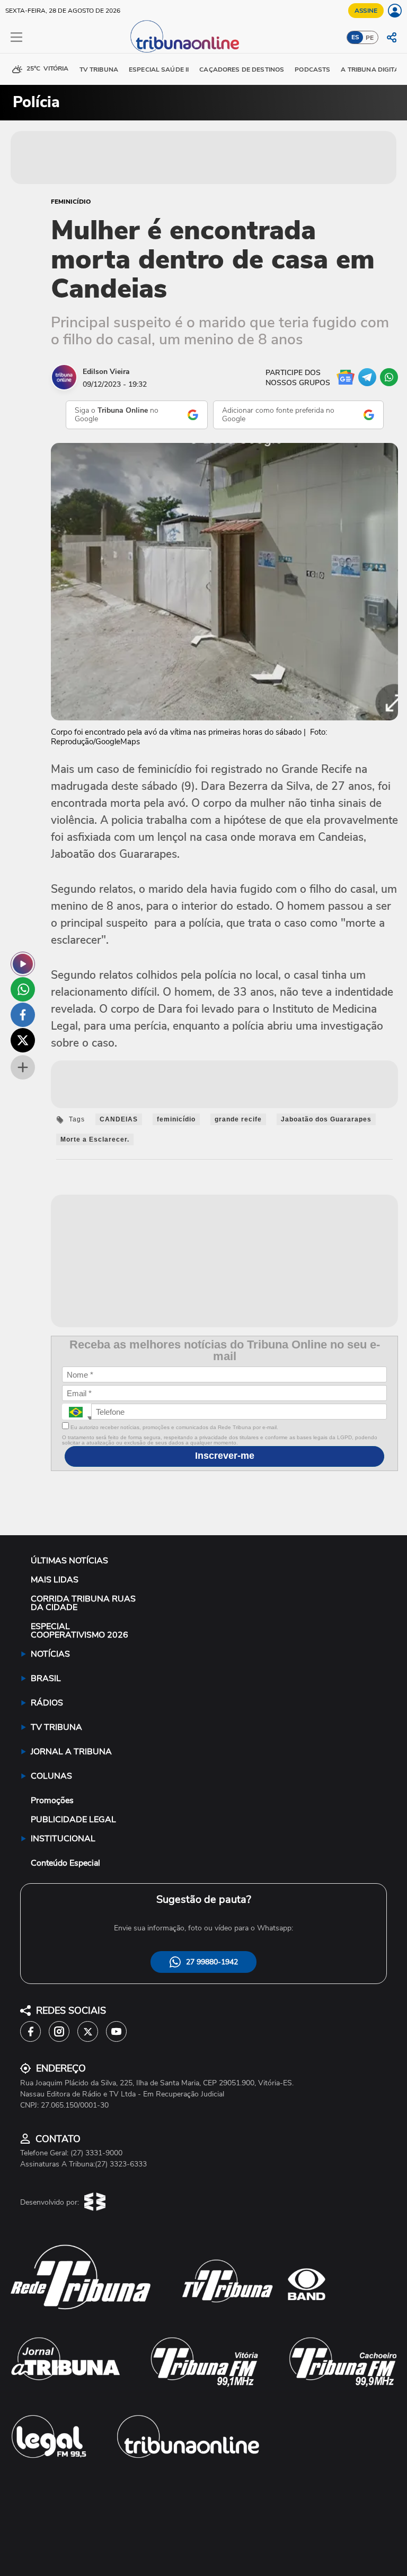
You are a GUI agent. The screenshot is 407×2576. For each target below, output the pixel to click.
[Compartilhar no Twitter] (23, 1040)
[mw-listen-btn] (23, 964)
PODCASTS (312, 69)
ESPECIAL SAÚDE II (159, 69)
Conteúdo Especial (65, 1863)
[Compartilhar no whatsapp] (23, 989)
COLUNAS (51, 1776)
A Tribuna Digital (371, 69)
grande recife (238, 1119)
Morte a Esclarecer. (95, 1139)
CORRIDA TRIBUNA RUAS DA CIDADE (83, 1603)
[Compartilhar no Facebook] (23, 1015)
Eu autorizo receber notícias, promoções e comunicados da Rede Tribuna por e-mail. (174, 1427)
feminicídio (176, 1119)
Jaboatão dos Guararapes (326, 1119)
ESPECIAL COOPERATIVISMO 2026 (79, 1631)
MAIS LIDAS (55, 1580)
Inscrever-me (225, 1456)
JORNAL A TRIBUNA (71, 1752)
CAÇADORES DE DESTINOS (242, 69)
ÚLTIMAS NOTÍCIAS (69, 1561)
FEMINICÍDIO (71, 202)
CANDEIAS (119, 1119)
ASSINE (366, 11)
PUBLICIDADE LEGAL (73, 1820)
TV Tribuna (99, 69)
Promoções (52, 1800)
